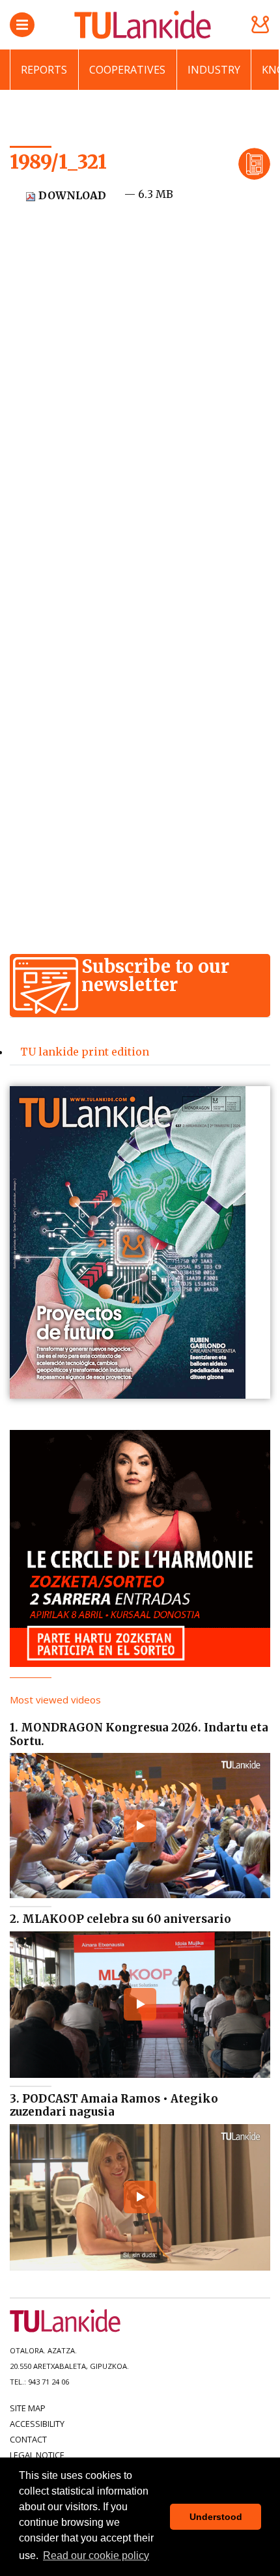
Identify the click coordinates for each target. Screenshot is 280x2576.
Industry (214, 70)
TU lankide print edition (85, 1052)
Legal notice (37, 2455)
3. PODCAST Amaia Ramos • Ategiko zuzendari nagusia (114, 2105)
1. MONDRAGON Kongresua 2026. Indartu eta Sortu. (139, 1734)
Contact (28, 2439)
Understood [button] (216, 2517)
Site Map (28, 2408)
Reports (44, 70)
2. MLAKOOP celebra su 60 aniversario (120, 1919)
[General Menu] (22, 25)
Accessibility (37, 2424)
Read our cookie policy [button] (96, 2555)
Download (71, 195)
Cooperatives (127, 70)
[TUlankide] (143, 25)
